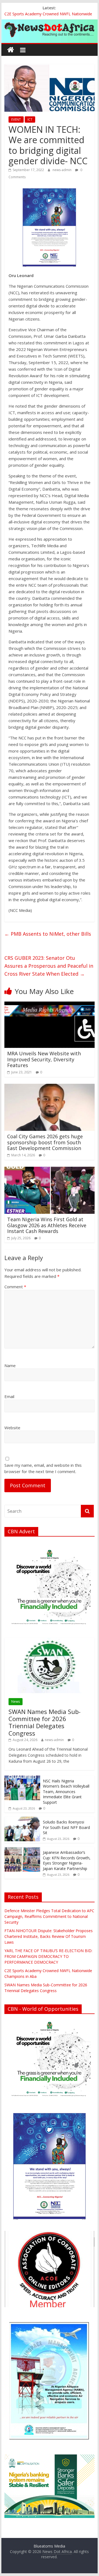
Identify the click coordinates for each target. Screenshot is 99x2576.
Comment (15, 1287)
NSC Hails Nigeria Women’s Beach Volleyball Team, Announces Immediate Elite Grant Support (66, 1792)
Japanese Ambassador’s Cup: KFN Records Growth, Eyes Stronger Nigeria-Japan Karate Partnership (67, 1860)
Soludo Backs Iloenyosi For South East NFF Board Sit (66, 1827)
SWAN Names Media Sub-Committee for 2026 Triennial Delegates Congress (45, 1722)
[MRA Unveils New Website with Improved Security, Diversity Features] (50, 1004)
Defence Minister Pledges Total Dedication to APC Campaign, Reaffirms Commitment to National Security (49, 1916)
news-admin (62, 170)
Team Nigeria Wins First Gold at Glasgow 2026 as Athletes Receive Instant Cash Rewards (47, 1225)
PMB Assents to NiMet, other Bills (48, 934)
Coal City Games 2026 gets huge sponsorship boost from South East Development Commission (45, 1142)
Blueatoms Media (49, 2546)
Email (9, 1396)
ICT (30, 119)
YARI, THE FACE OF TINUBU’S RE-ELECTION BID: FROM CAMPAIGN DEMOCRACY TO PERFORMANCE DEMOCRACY (48, 1956)
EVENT (16, 119)
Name (10, 1365)
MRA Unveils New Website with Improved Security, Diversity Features (44, 1059)
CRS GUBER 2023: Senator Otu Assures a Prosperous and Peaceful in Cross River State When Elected (49, 966)
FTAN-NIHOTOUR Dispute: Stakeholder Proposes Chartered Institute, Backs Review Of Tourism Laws (49, 1936)
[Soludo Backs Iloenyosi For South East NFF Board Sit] (22, 1819)
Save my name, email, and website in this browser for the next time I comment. (43, 1468)
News (16, 1702)
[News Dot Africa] (11, 50)
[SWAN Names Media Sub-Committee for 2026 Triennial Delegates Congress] (50, 1641)
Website (12, 1428)
